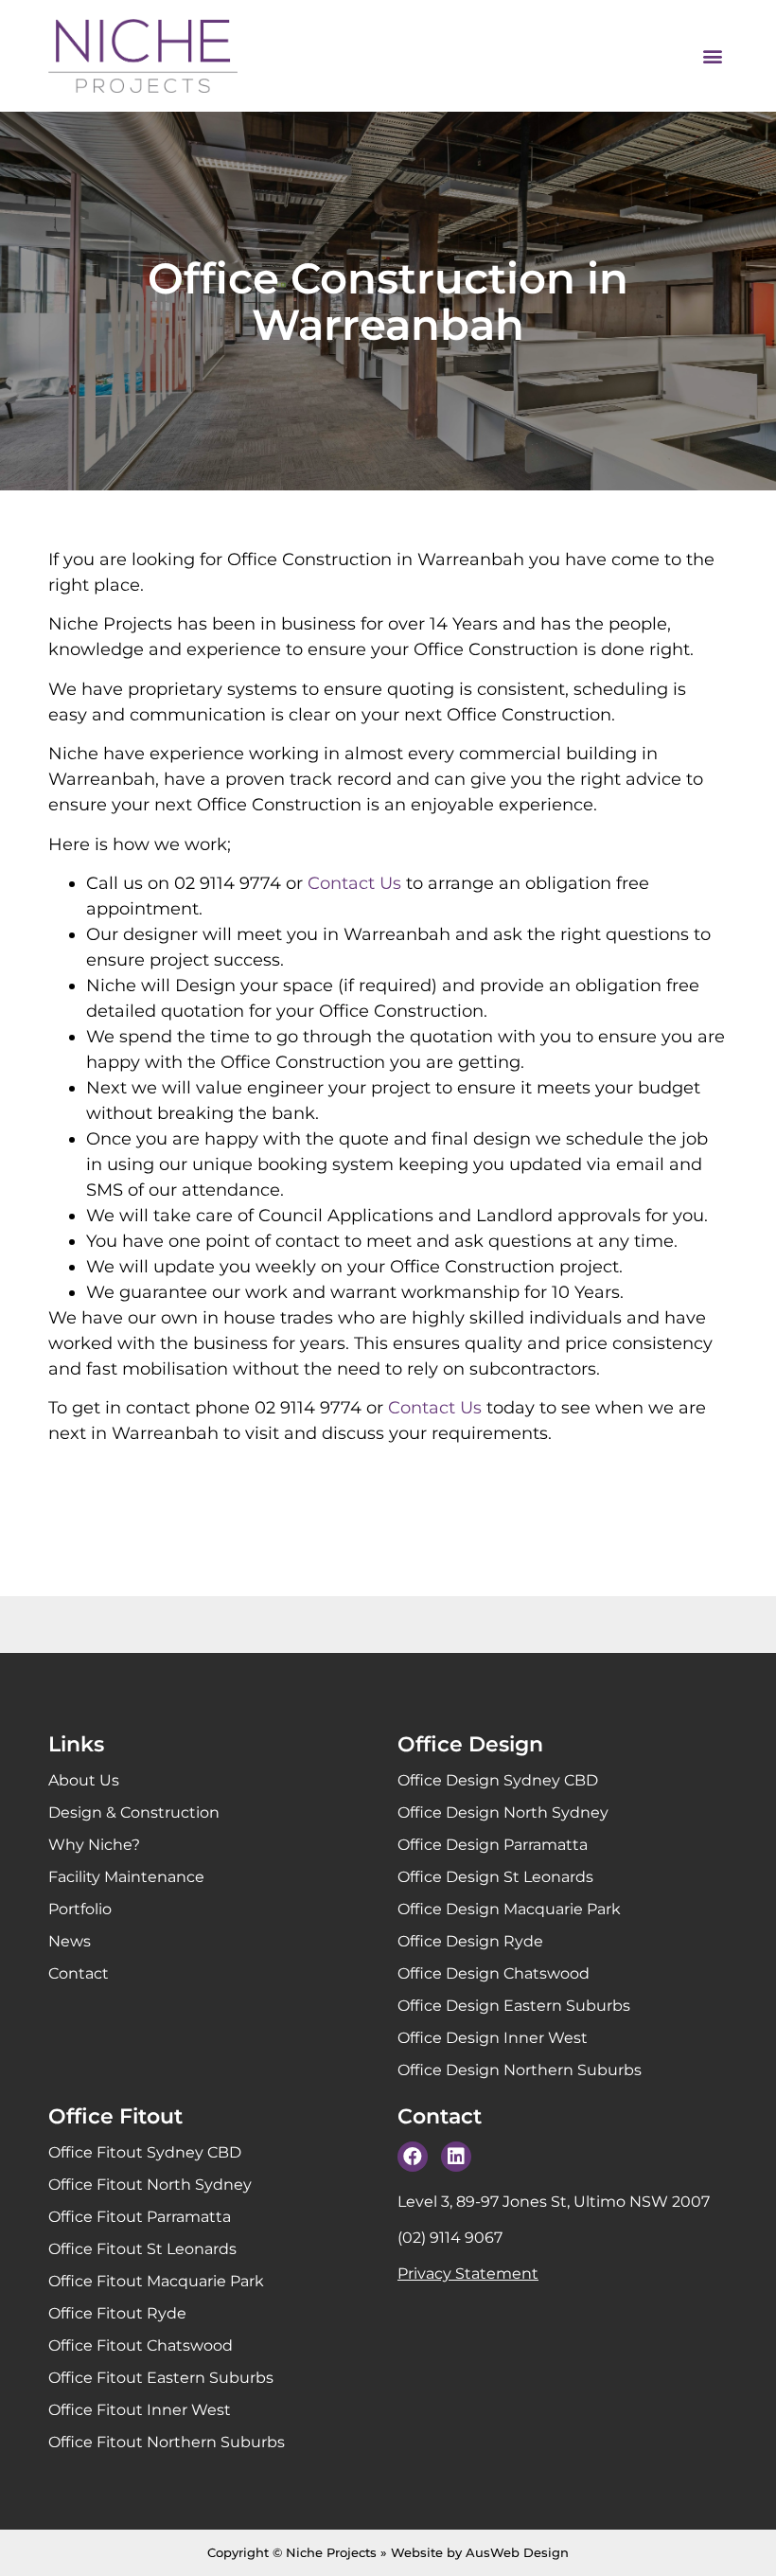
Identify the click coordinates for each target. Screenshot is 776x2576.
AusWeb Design (517, 2552)
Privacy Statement (468, 2274)
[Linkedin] (456, 2157)
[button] (712, 56)
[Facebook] (413, 2157)
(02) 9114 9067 (450, 2238)
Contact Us (354, 883)
